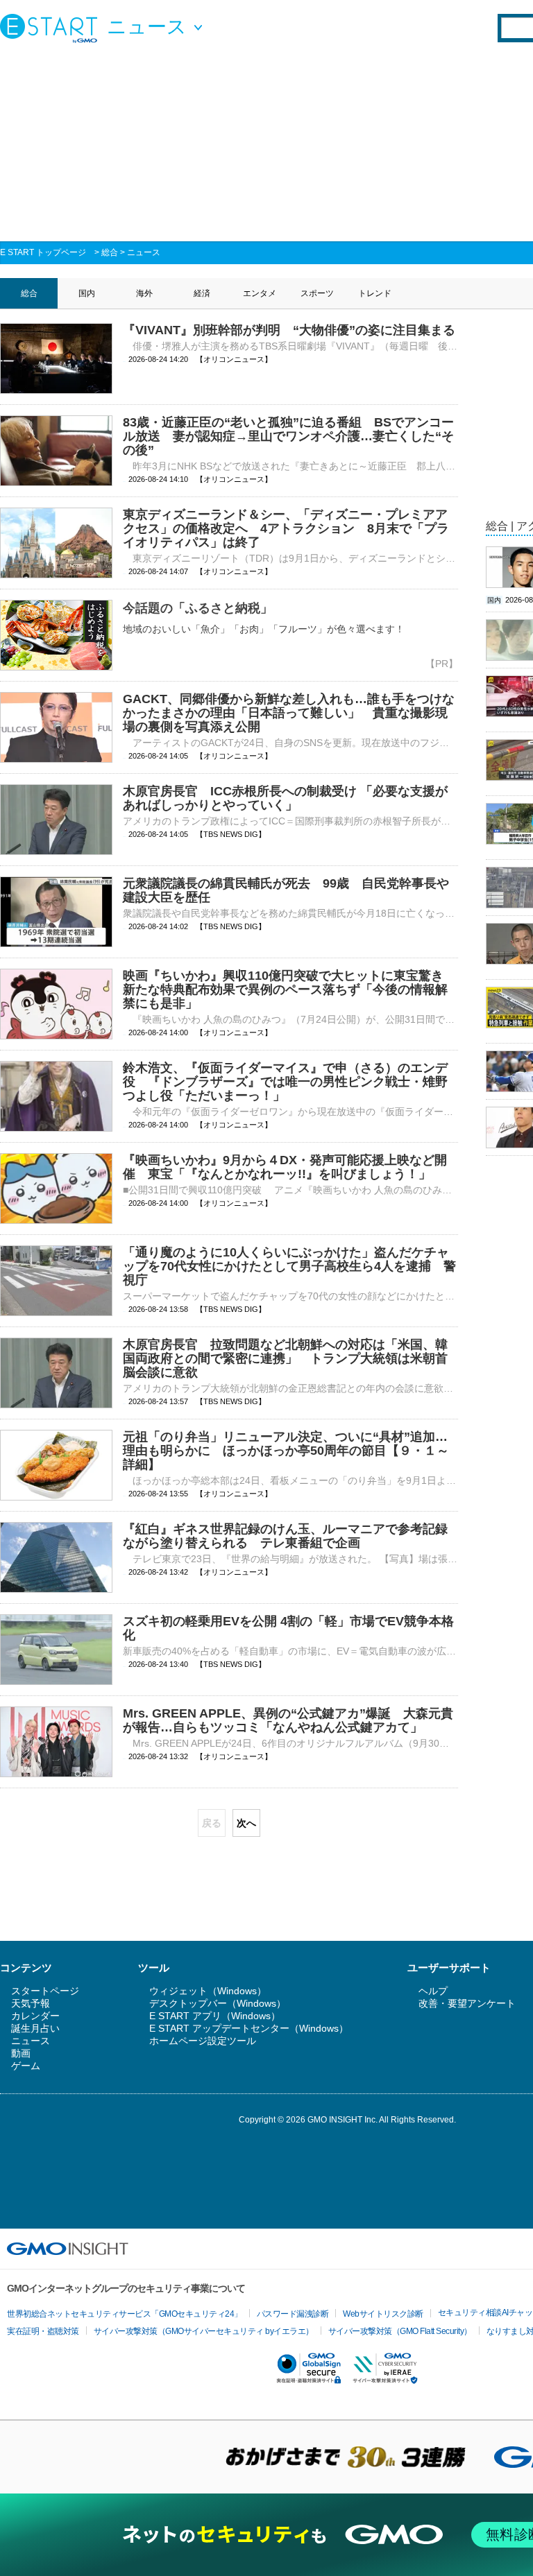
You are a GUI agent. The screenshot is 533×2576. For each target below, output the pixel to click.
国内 (87, 293)
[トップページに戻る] (52, 28)
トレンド (375, 293)
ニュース (144, 252)
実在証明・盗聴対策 (43, 2331)
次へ (246, 1823)
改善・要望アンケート (467, 2003)
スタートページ (45, 1991)
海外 (144, 293)
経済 (202, 293)
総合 (110, 252)
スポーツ (317, 293)
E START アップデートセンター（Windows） (249, 2028)
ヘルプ (433, 1991)
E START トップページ (43, 252)
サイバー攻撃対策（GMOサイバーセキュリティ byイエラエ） (204, 2331)
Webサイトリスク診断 (383, 2314)
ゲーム (26, 2066)
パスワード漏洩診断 (293, 2314)
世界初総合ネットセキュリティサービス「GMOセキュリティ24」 (125, 2314)
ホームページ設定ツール (203, 2041)
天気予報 (31, 2003)
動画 (21, 2053)
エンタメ (260, 293)
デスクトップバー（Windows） (218, 2003)
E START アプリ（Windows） (215, 2016)
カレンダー (35, 2016)
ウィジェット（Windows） (208, 1991)
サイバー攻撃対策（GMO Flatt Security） (400, 2331)
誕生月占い (35, 2028)
